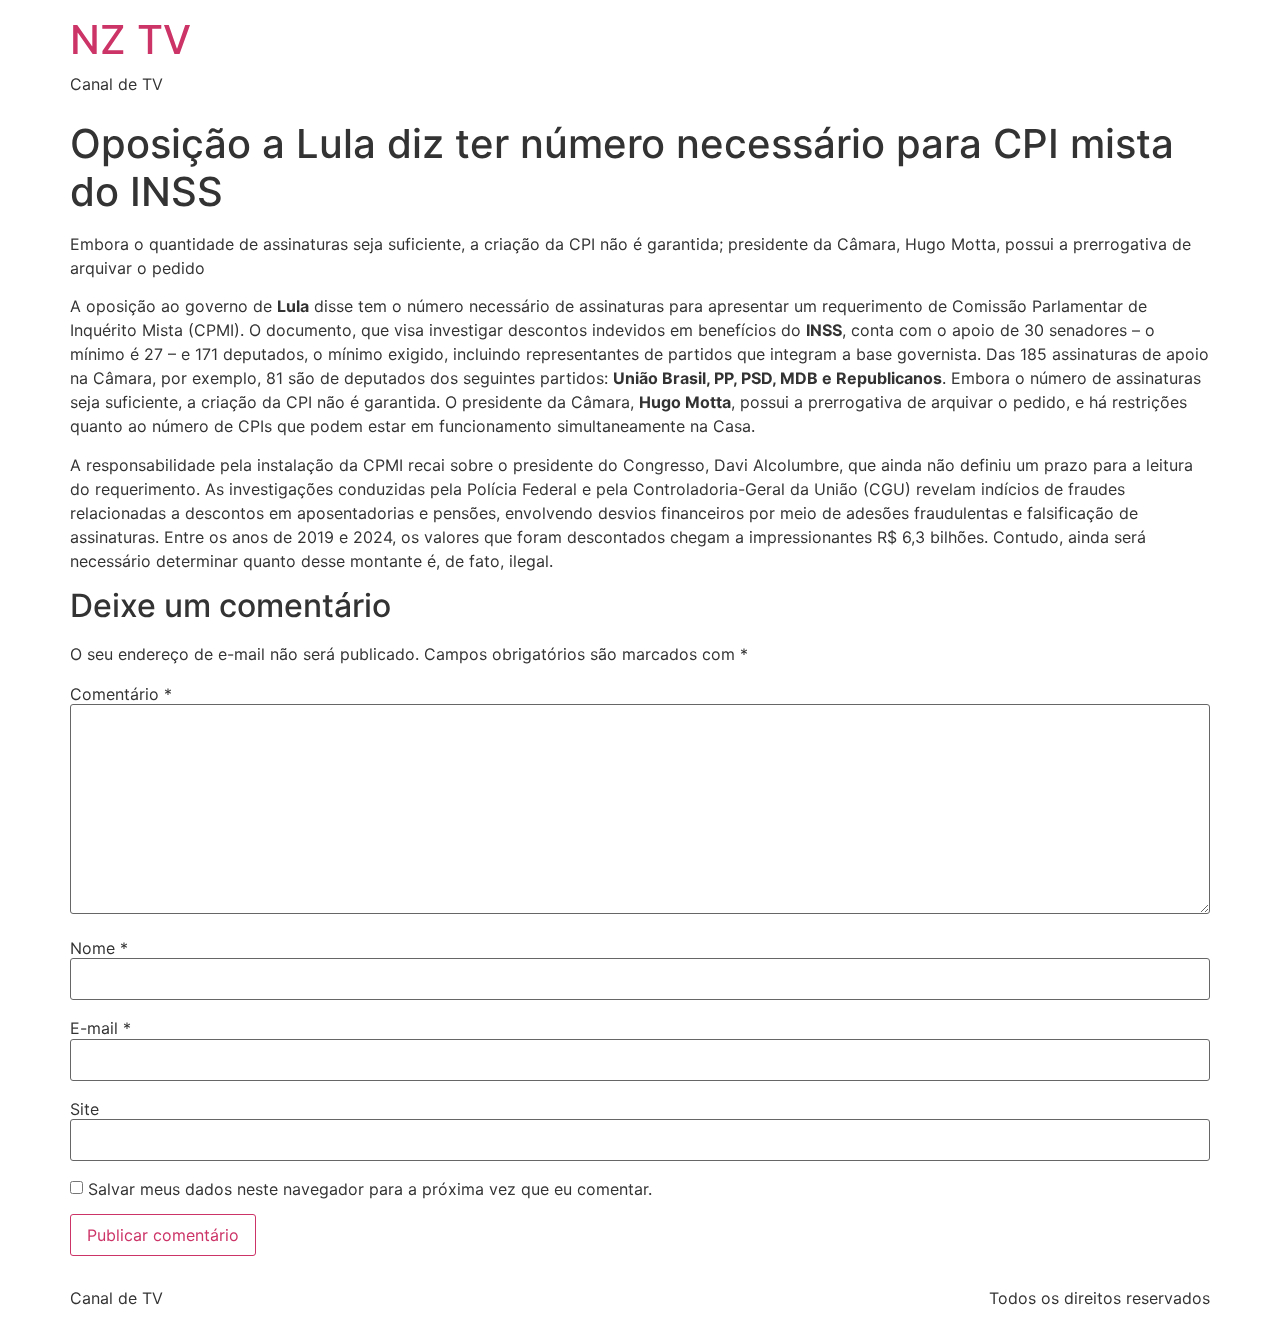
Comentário (121, 694)
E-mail (100, 1028)
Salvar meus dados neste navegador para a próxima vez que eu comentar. (370, 1189)
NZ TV (130, 39)
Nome (99, 948)
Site (84, 1109)
